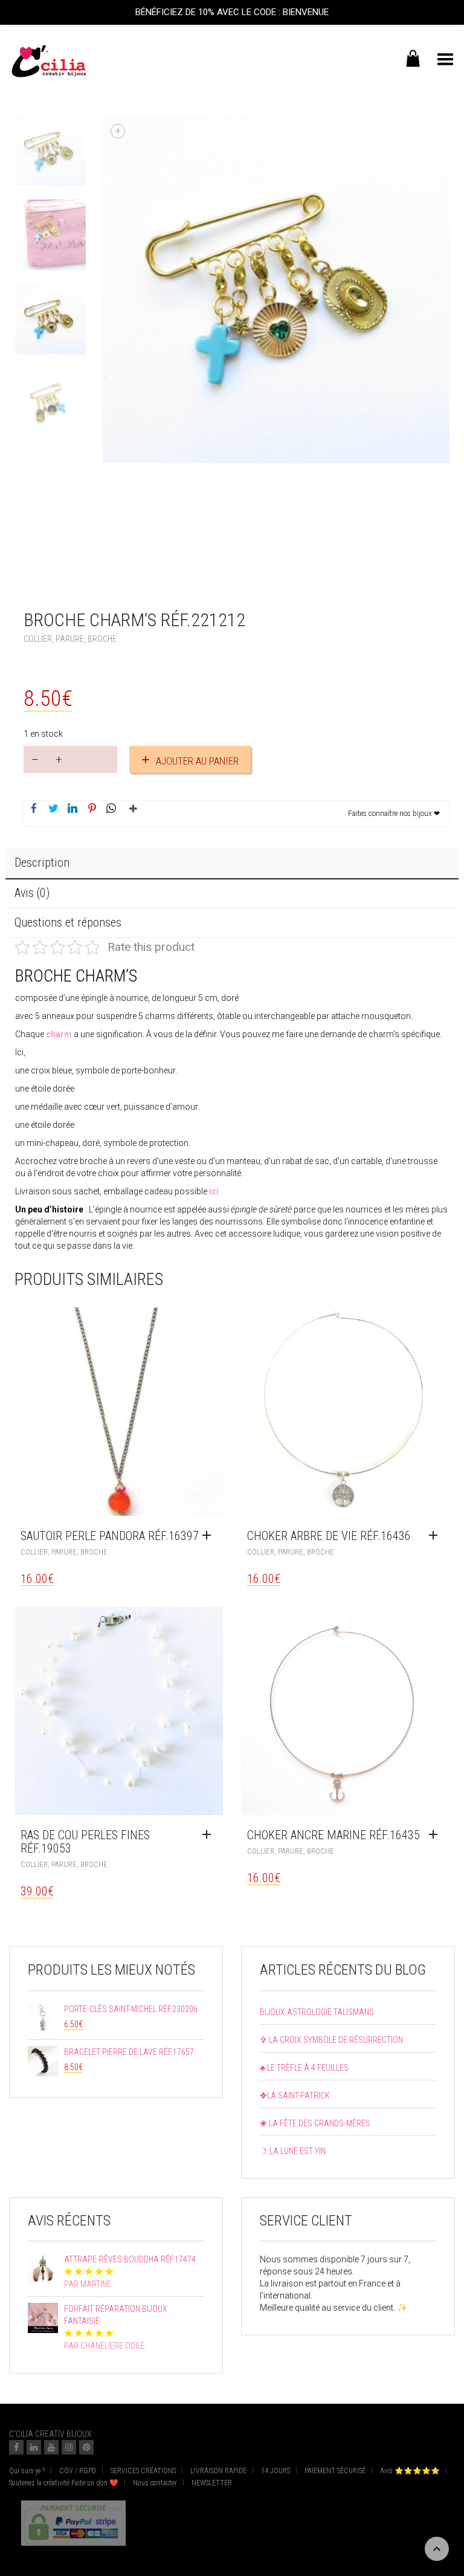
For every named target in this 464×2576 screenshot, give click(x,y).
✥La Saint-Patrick (295, 2095)
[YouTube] (51, 2447)
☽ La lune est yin (293, 2151)
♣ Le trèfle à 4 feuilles (304, 2068)
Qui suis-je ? (27, 2471)
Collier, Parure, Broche (70, 639)
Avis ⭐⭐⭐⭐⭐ (410, 2471)
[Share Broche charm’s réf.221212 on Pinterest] (92, 809)
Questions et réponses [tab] (68, 922)
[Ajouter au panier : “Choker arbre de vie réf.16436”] (436, 1536)
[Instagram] (69, 2447)
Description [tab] (42, 862)
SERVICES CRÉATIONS (143, 2471)
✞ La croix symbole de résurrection (331, 2040)
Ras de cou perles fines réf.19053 (85, 1842)
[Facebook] (16, 2447)
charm (59, 1034)
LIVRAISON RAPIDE (218, 2471)
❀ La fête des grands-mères (315, 2123)
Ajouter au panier (197, 761)
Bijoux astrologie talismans (317, 2012)
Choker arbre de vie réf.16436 (329, 1536)
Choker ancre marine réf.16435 (333, 1835)
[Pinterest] (86, 2447)
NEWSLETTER (212, 2483)
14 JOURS (275, 2471)
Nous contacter (155, 2483)
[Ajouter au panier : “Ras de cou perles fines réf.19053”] (210, 1835)
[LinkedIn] (34, 2447)
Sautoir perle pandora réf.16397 (110, 1536)
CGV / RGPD (78, 2471)
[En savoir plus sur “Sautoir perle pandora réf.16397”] (210, 1536)
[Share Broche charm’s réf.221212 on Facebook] (34, 809)
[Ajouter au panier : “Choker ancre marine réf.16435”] (436, 1835)
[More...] (130, 814)
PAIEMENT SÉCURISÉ (335, 2471)
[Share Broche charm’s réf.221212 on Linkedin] (72, 809)
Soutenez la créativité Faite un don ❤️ (64, 2483)
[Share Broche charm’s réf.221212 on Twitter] (53, 809)
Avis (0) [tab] (32, 893)
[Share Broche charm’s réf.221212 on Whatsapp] (111, 809)
